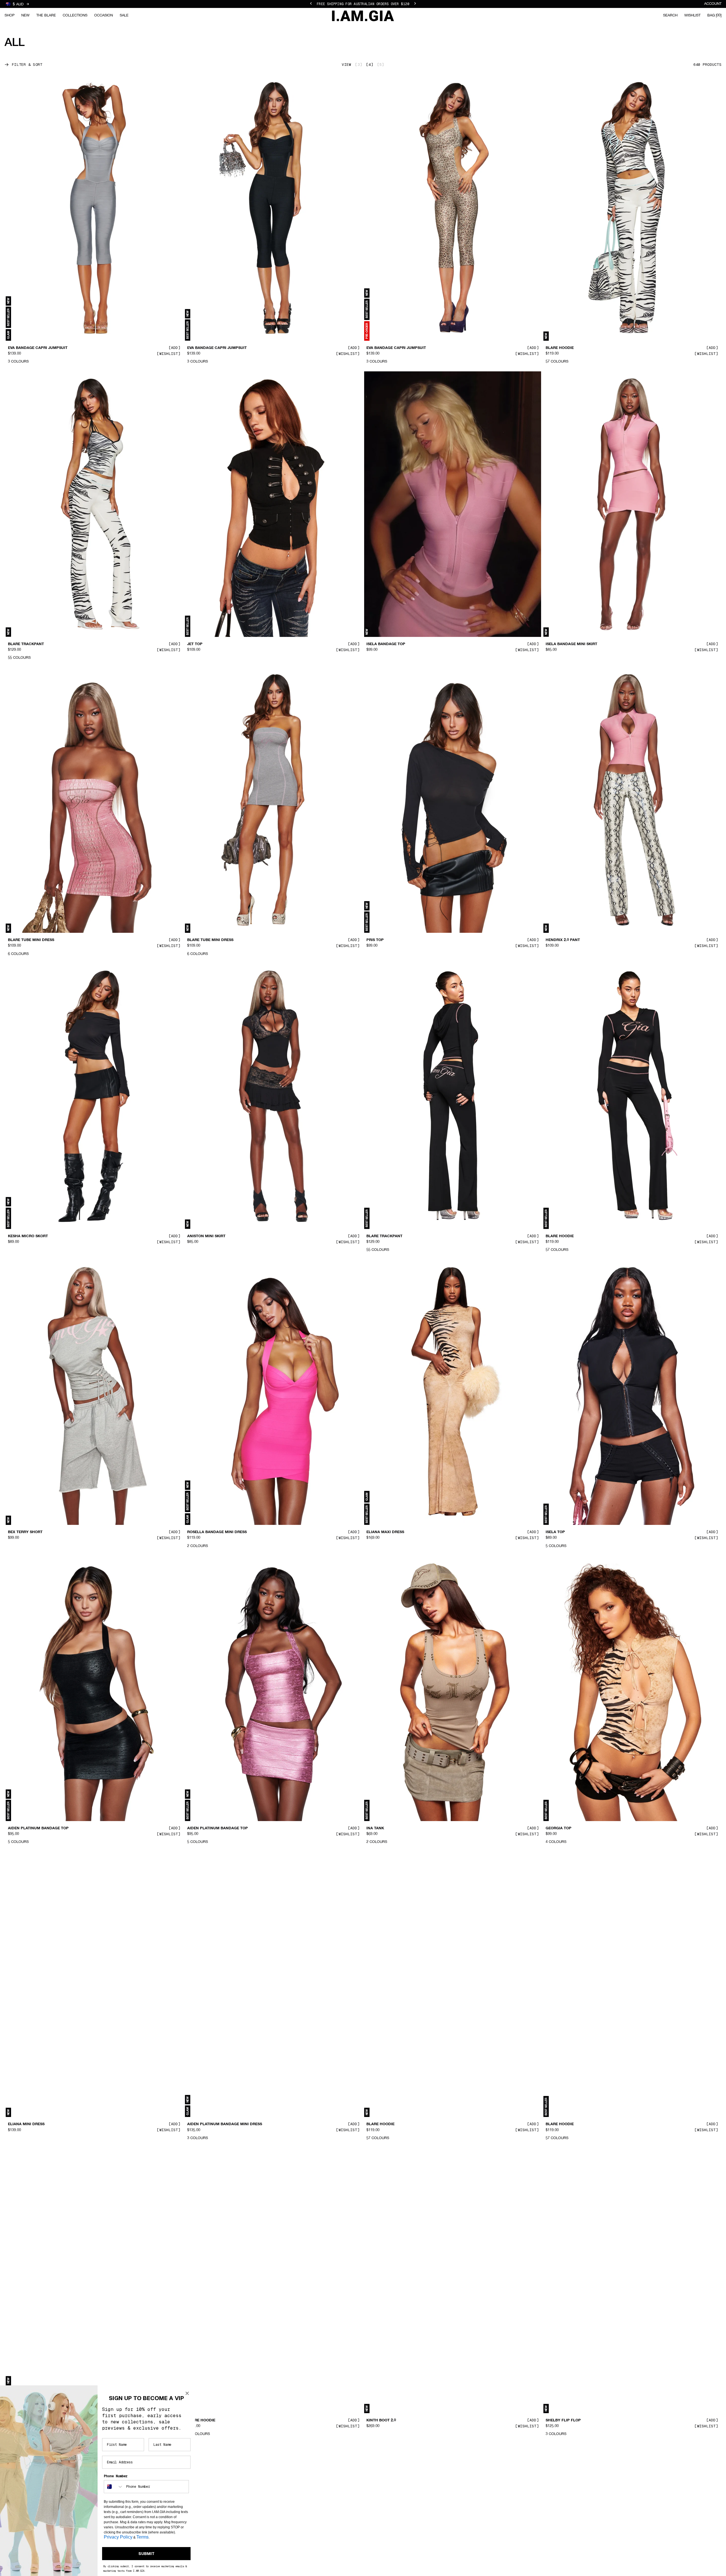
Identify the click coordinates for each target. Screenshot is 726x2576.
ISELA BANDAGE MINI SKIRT (571, 644)
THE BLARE (46, 15)
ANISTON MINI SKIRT (206, 1236)
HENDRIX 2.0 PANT (563, 940)
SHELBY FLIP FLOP (563, 2421)
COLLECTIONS (75, 15)
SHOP (10, 15)
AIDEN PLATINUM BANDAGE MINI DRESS (225, 2124)
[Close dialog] (187, 2393)
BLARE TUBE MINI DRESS (31, 940)
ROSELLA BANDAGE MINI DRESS (217, 1532)
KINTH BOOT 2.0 (381, 2421)
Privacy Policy (118, 2537)
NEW (25, 15)
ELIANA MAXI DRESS (385, 1532)
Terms (143, 2537)
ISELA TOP (555, 1532)
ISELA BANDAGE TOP (386, 644)
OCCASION (104, 15)
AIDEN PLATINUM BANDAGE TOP (38, 1828)
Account (713, 4)
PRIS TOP (375, 940)
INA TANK (375, 1828)
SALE (124, 15)
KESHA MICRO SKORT (28, 1236)
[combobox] (114, 2487)
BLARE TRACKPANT (26, 644)
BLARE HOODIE (560, 348)
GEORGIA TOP (559, 1828)
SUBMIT (146, 2554)
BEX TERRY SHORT (25, 1532)
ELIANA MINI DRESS (26, 2124)
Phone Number (116, 2476)
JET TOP (195, 644)
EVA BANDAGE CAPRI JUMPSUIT (38, 348)
